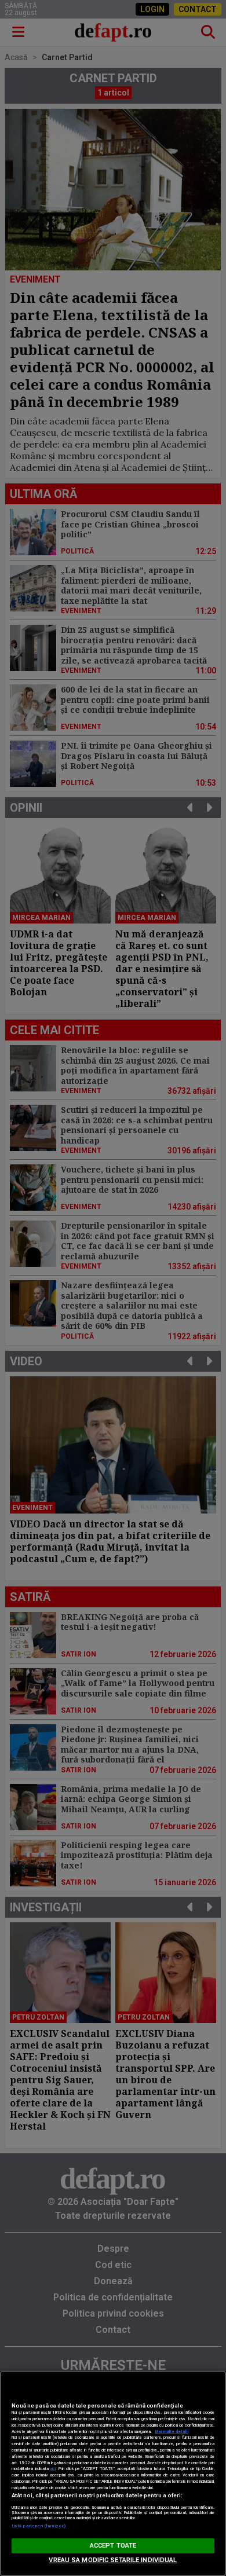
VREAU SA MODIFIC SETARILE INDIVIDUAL (113, 2560)
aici (53, 2469)
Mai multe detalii (172, 2432)
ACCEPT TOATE (113, 2546)
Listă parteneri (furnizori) (39, 2526)
